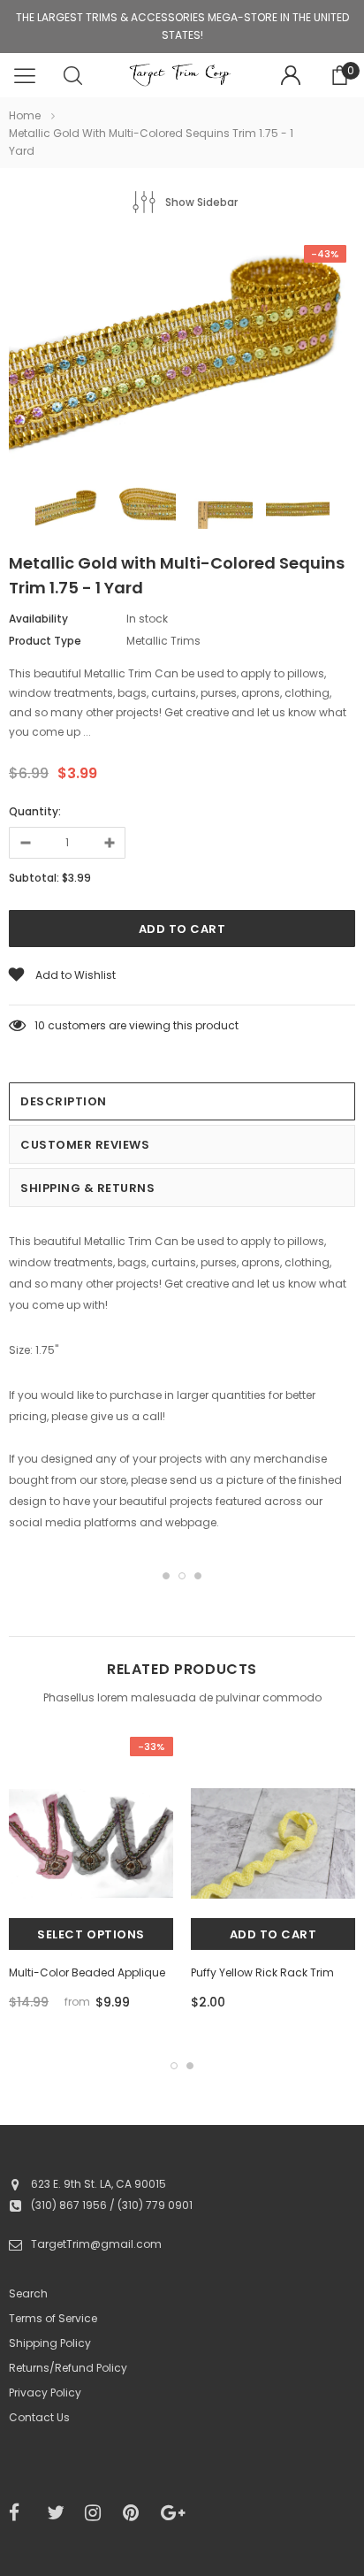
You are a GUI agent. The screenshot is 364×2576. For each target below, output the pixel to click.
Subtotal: (34, 878)
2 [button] (182, 1576)
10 (40, 1025)
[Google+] (174, 2513)
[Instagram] (98, 2513)
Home (25, 115)
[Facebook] (22, 2513)
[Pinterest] (136, 2513)
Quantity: (35, 811)
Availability (38, 619)
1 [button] (166, 1576)
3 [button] (198, 1576)
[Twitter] (60, 2513)
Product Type (45, 641)
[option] (182, 355)
